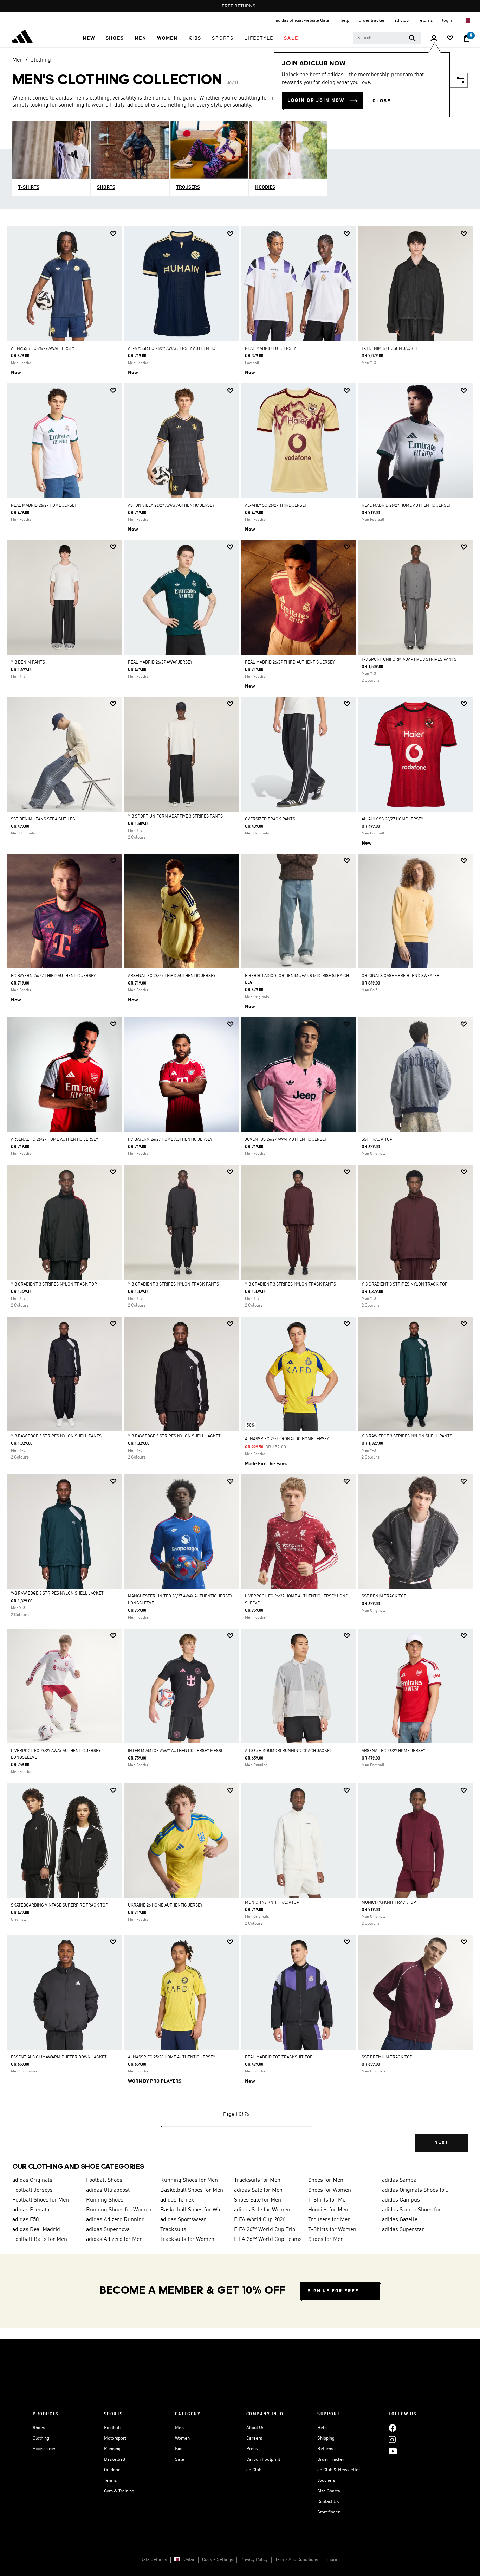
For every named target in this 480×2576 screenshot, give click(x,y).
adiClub (254, 2470)
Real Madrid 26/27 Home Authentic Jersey (406, 506)
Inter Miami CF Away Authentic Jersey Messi (175, 1751)
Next (441, 2143)
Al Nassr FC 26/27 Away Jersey (43, 349)
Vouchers (326, 2481)
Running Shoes (105, 2200)
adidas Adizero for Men (114, 2239)
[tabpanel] (240, 1195)
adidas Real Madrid (36, 2230)
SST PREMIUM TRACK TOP (387, 2057)
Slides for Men (326, 2239)
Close (382, 101)
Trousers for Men (329, 2220)
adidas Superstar (403, 2230)
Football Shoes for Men (41, 2200)
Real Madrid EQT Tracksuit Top (279, 2057)
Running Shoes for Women (119, 2210)
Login (447, 21)
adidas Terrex (177, 2200)
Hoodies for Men (328, 2210)
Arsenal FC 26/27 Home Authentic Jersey (54, 1140)
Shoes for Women (330, 2190)
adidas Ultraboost (108, 2190)
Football (112, 2428)
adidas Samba (399, 2180)
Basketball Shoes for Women (194, 2210)
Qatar (189, 2560)
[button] (89, 38)
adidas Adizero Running (115, 2220)
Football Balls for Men (40, 2239)
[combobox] (387, 38)
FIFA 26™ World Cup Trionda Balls (268, 2230)
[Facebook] (393, 2428)
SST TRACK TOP (377, 1140)
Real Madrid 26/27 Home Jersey (44, 506)
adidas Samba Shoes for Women (416, 2210)
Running (112, 2449)
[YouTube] (393, 2451)
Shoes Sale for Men (258, 2200)
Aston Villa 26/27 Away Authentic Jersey (171, 506)
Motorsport (115, 2438)
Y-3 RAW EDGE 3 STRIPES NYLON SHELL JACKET (174, 1436)
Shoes (39, 2428)
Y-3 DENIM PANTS (28, 662)
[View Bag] (467, 38)
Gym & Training (119, 2491)
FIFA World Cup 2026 (260, 2220)
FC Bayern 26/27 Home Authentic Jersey (170, 1140)
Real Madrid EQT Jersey (270, 349)
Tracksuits (173, 2230)
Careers (254, 2438)
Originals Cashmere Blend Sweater (401, 976)
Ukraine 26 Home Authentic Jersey (165, 1905)
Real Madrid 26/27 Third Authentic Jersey (290, 662)
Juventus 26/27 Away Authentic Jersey (286, 1140)
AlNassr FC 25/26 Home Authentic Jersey (171, 2057)
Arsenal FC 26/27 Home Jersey (393, 1751)
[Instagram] (392, 2439)
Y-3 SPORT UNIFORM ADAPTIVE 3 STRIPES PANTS (409, 660)
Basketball (115, 2459)
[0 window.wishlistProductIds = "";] (450, 39)
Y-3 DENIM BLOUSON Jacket (390, 349)
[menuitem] (89, 38)
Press (252, 2449)
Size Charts (329, 2491)
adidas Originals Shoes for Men (416, 2190)
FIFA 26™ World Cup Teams (268, 2239)
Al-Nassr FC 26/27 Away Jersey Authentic (172, 349)
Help (322, 2428)
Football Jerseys (33, 2190)
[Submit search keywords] (412, 38)
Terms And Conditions (297, 2560)
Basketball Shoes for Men (192, 2190)
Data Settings (154, 2560)
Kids (179, 2449)
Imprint (333, 2560)
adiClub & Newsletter (339, 2470)
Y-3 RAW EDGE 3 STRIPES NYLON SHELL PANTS (56, 1436)
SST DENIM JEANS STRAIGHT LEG (43, 819)
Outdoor (112, 2470)
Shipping (326, 2438)
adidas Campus (401, 2200)
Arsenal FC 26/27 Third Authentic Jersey (172, 976)
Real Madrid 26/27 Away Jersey (160, 662)
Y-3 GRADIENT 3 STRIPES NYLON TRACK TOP (54, 1284)
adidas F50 (25, 2220)
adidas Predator (32, 2210)
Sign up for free (333, 2291)
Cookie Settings (218, 2560)
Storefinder (329, 2512)
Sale (180, 2459)
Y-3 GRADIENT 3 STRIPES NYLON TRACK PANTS (173, 1284)
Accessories (44, 2449)
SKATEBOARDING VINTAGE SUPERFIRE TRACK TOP (60, 1905)
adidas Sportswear (183, 2220)
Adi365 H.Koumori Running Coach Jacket (288, 1751)
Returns (325, 2449)
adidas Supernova (108, 2230)
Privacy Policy (254, 2560)
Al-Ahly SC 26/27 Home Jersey (392, 819)
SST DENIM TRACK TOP (384, 1596)
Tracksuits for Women (187, 2239)
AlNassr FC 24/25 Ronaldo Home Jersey (287, 1439)
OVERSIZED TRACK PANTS (270, 819)
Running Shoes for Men (189, 2180)
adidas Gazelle (400, 2220)
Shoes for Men (326, 2180)
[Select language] (467, 21)
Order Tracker (331, 2459)
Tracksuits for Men (257, 2180)
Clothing (41, 60)
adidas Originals (32, 2180)
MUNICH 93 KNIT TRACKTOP (272, 1903)
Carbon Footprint (263, 2459)
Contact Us (328, 2502)
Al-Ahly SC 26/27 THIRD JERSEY (276, 506)
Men (18, 60)
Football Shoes (104, 2180)
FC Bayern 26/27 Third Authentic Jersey (53, 976)
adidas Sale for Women (262, 2210)
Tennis (110, 2481)
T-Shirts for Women (332, 2230)
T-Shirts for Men (328, 2200)
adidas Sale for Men (258, 2190)
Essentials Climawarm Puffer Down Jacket (59, 2057)
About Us (255, 2428)
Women (182, 2438)
